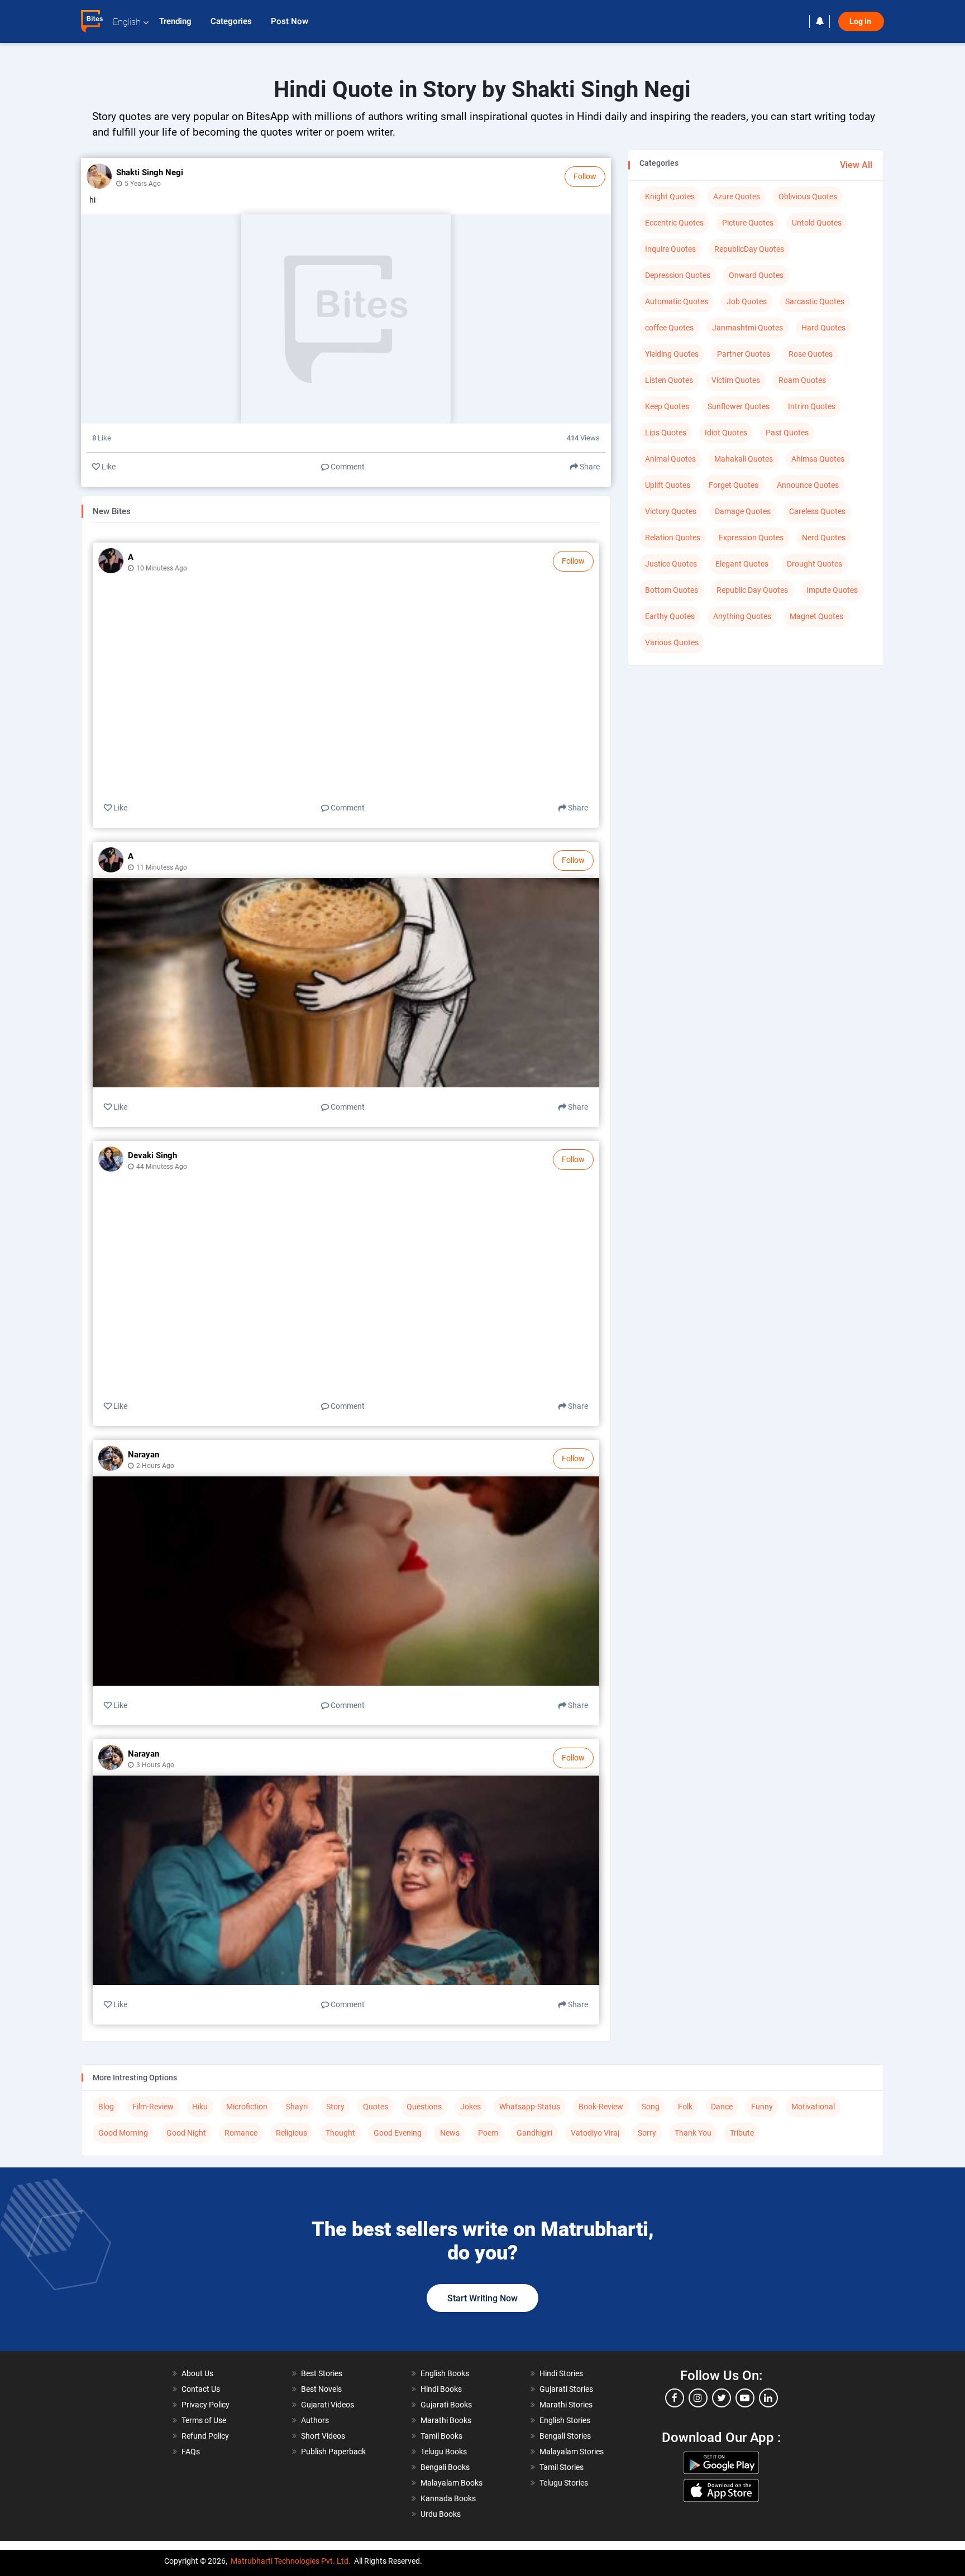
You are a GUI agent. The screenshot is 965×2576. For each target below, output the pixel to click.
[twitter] (722, 2398)
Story (335, 2107)
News (450, 2133)
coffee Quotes (669, 328)
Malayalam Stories (572, 2452)
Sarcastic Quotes (815, 301)
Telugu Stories (564, 2483)
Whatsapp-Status (530, 2107)
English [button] (127, 22)
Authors (315, 2420)
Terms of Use (204, 2420)
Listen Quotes (669, 380)
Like (108, 467)
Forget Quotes (734, 485)
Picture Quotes (748, 223)
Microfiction (247, 2107)
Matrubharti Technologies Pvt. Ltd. (291, 2561)
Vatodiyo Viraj (595, 2133)
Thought (340, 2133)
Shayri (297, 2107)
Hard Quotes (823, 328)
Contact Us (201, 2389)
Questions (424, 2107)
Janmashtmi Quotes (747, 328)
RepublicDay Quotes (749, 249)
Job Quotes (747, 301)
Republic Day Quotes (752, 590)
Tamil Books (441, 2436)
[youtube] (745, 2398)
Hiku (200, 2107)
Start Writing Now (482, 2298)
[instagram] (698, 2398)
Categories (232, 21)
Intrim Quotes (812, 406)
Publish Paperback (333, 2452)
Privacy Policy (206, 2405)
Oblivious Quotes (808, 196)
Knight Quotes (670, 196)
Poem (488, 2133)
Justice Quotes (671, 564)
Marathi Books (446, 2420)
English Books (445, 2373)
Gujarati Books (446, 2405)
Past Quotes (787, 433)
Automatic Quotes (677, 301)
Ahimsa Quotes (818, 459)
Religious (292, 2133)
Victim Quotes (736, 380)
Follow (585, 176)
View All (856, 165)
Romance (241, 2133)
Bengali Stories (565, 2436)
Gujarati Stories (566, 2389)
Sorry (647, 2133)
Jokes (470, 2107)
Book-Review (601, 2107)
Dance (722, 2107)
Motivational (813, 2107)
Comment (347, 467)
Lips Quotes (666, 433)
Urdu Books (441, 2514)
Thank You (693, 2133)
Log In (861, 21)
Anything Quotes (742, 616)
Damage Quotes (743, 511)
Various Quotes (672, 642)
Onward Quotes (756, 275)
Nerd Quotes (824, 538)
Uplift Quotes (668, 485)
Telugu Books (444, 2452)
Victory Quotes (671, 511)
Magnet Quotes (816, 616)
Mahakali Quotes (744, 459)
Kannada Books (448, 2498)
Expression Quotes (751, 538)
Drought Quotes (814, 564)
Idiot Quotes (726, 433)
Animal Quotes (670, 459)
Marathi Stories (566, 2405)
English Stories (565, 2420)
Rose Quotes (811, 354)
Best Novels (321, 2389)
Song (651, 2107)
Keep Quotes (667, 406)
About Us (197, 2373)
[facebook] (675, 2398)
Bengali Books (445, 2467)
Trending (176, 21)
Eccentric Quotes (674, 223)
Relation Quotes (673, 538)
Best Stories (322, 2373)
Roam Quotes (802, 380)
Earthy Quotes (670, 616)
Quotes (376, 2107)
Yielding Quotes (672, 354)
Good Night (186, 2133)
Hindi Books (441, 2389)
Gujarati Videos (328, 2405)
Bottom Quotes (672, 590)
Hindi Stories (561, 2373)
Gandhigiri (534, 2133)
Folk (685, 2107)
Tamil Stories (562, 2467)
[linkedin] (768, 2398)
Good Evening (398, 2133)
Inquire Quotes (670, 249)
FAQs (191, 2452)
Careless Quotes (817, 511)
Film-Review (153, 2107)
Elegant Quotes (742, 564)
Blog (106, 2107)
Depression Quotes (678, 275)
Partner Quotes (744, 354)
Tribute (742, 2133)
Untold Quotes (817, 223)
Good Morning (123, 2133)
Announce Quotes (808, 485)
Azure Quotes (737, 196)
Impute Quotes (832, 590)
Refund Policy (205, 2436)
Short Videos (323, 2436)
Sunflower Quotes (739, 406)
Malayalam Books (452, 2483)
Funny (762, 2107)
